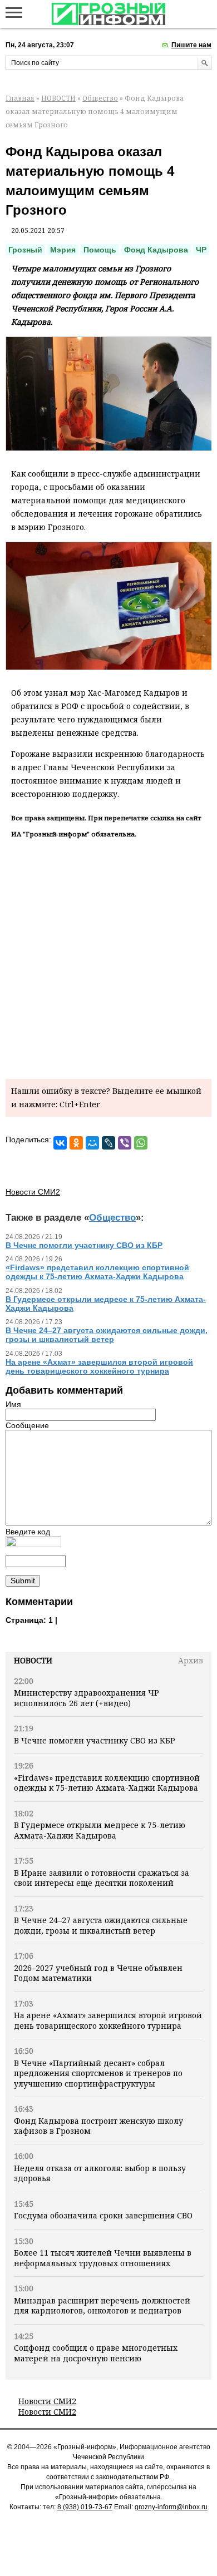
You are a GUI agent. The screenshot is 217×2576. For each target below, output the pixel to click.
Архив (191, 1660)
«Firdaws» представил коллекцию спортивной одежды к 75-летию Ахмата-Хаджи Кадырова (107, 1783)
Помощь (100, 250)
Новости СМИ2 (47, 2401)
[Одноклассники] (76, 1143)
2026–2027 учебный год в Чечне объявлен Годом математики (98, 1973)
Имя (13, 1404)
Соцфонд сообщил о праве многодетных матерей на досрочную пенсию (96, 2353)
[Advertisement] (108, 957)
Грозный (25, 250)
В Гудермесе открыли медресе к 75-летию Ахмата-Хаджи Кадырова (100, 1830)
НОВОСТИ (58, 98)
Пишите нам (191, 45)
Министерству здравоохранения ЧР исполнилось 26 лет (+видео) (87, 1698)
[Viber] (125, 1143)
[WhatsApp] (141, 1143)
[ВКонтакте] (60, 1143)
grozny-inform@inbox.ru (171, 2507)
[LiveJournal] (108, 1143)
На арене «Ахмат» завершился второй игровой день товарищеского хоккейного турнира (108, 2020)
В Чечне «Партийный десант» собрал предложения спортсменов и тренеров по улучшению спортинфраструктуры (98, 2073)
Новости (33, 1660)
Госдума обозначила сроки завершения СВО (103, 2215)
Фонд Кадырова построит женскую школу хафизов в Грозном (98, 2126)
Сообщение (27, 1425)
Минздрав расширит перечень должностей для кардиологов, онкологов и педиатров (102, 2305)
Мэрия (63, 250)
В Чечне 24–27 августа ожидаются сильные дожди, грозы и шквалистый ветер (101, 1925)
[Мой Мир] (92, 1143)
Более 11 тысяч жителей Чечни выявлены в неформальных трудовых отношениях (103, 2258)
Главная (20, 98)
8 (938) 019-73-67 (85, 2507)
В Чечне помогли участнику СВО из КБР (95, 1740)
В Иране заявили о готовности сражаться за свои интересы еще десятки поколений (102, 1878)
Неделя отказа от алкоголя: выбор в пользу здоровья (100, 2173)
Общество (100, 98)
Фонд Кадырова (156, 250)
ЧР (201, 250)
